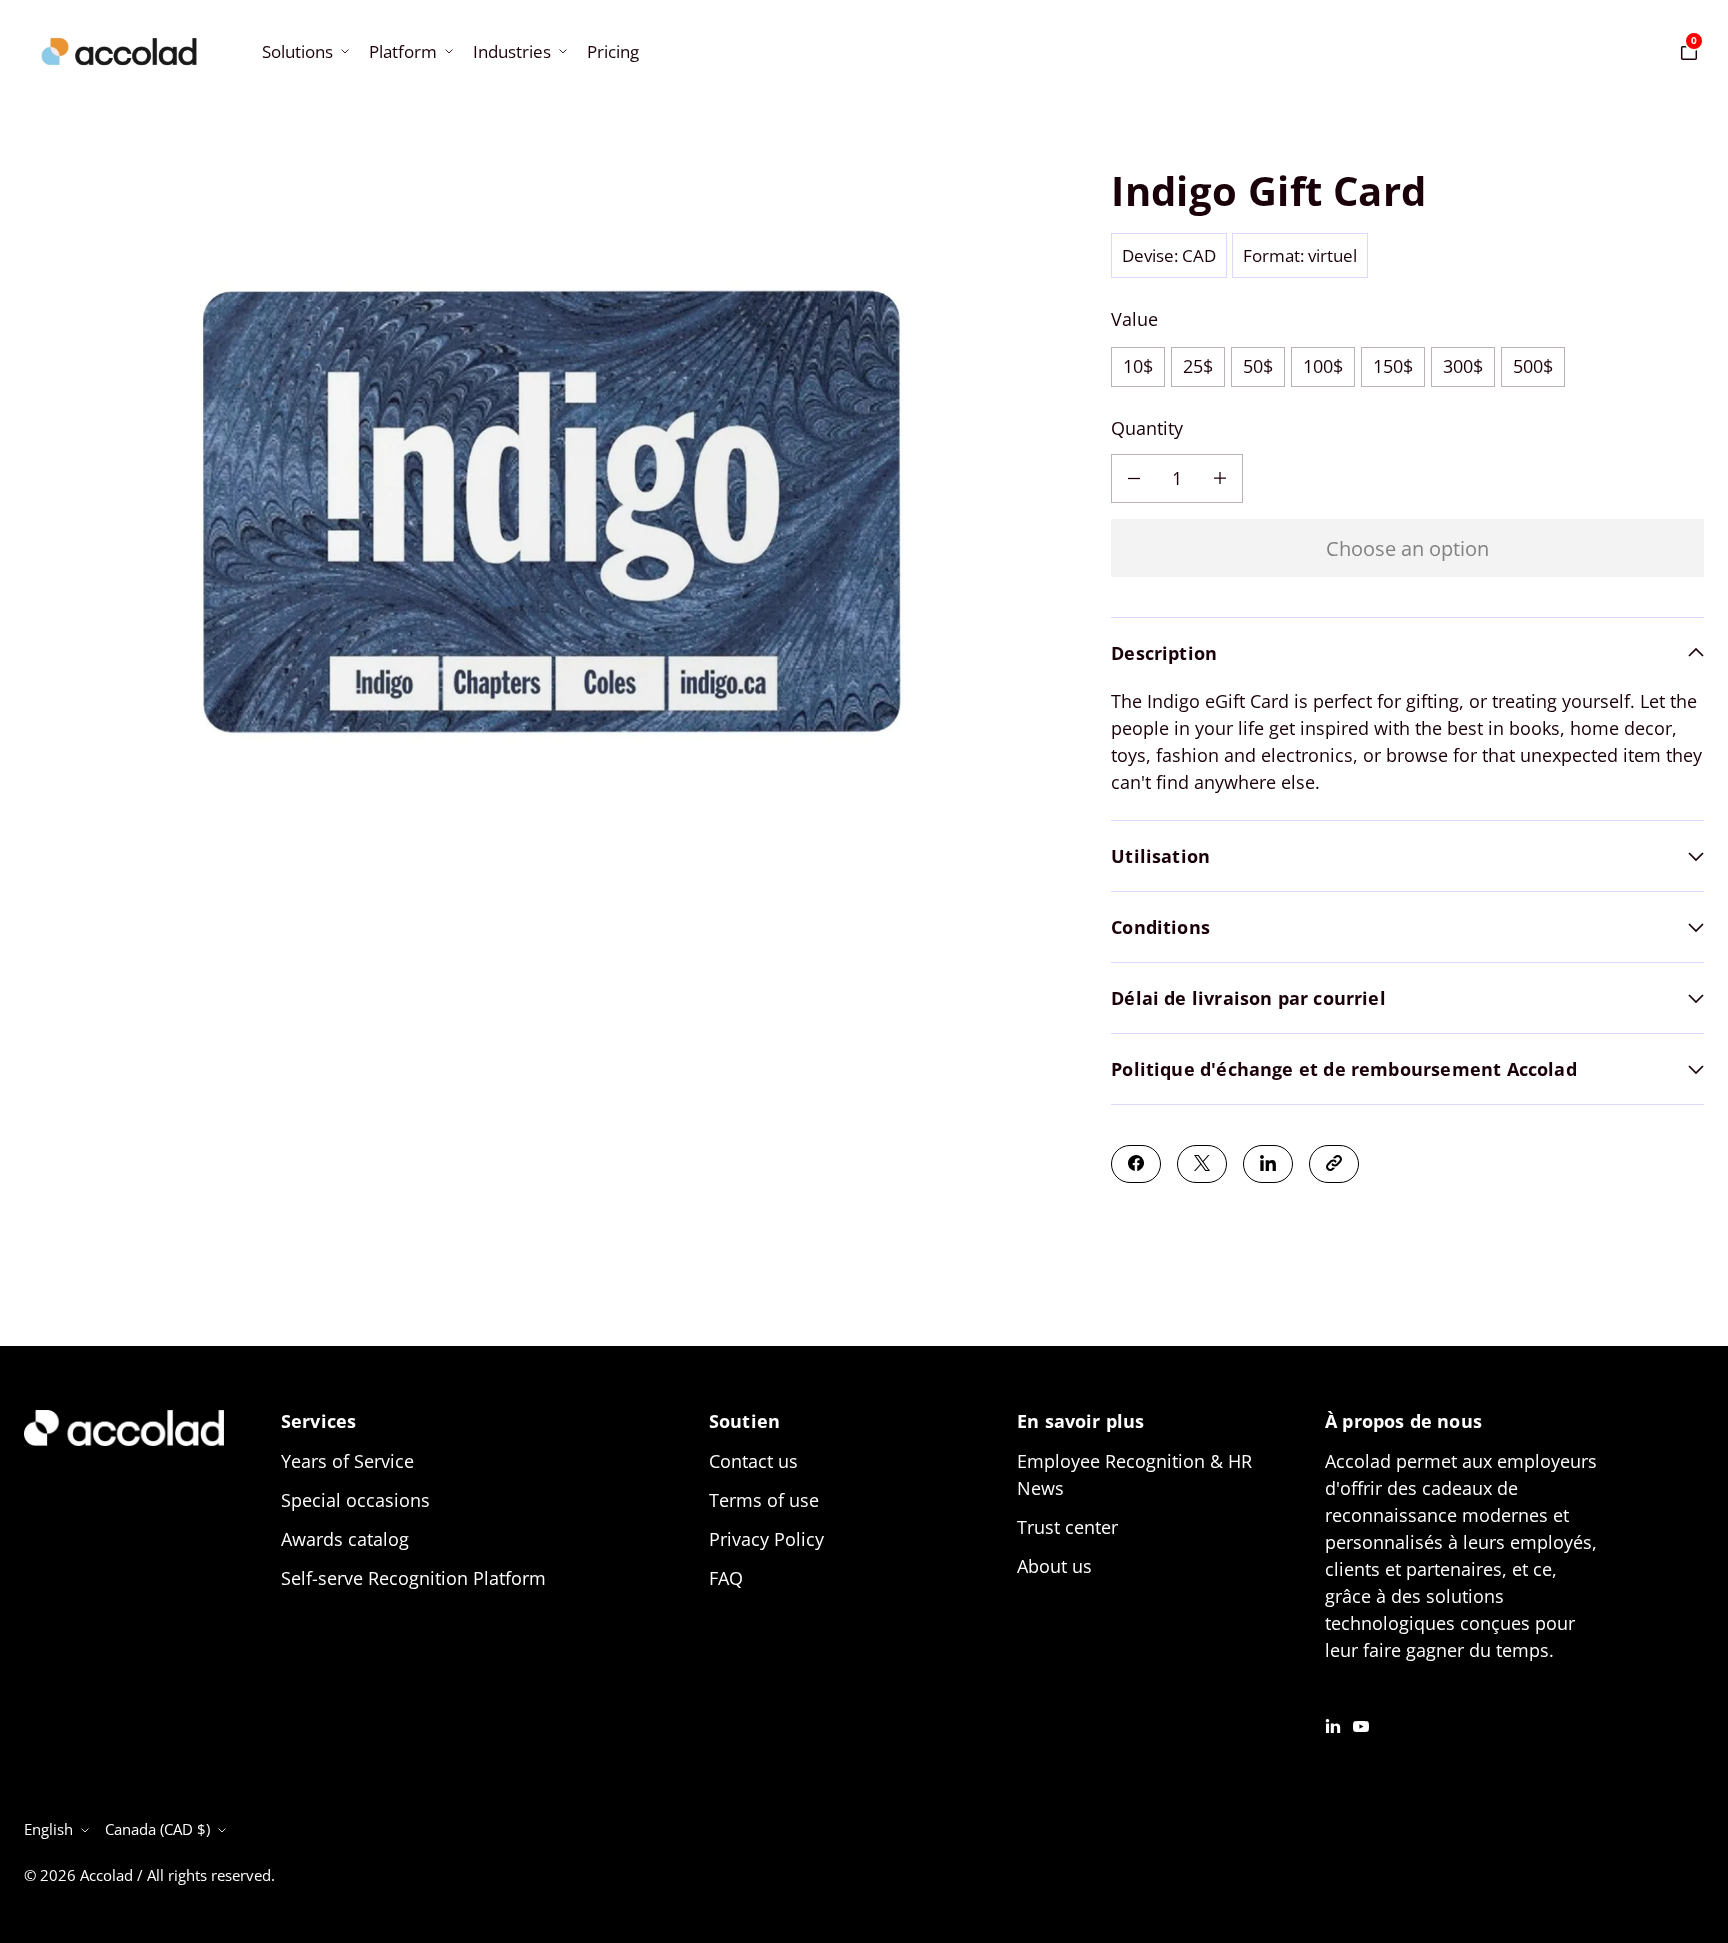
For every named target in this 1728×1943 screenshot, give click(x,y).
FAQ (726, 1578)
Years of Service (347, 1461)
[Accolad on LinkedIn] (1333, 1723)
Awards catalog (345, 1539)
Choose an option (1407, 547)
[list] (551, 518)
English (48, 1829)
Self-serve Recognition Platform (413, 1578)
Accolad (106, 1875)
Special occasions (355, 1500)
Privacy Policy (766, 1539)
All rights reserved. (211, 1875)
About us (1054, 1566)
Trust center (1067, 1527)
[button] (303, 51)
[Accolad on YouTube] (1361, 1723)
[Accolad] (119, 51)
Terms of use (764, 1500)
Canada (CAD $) (157, 1829)
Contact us (753, 1461)
